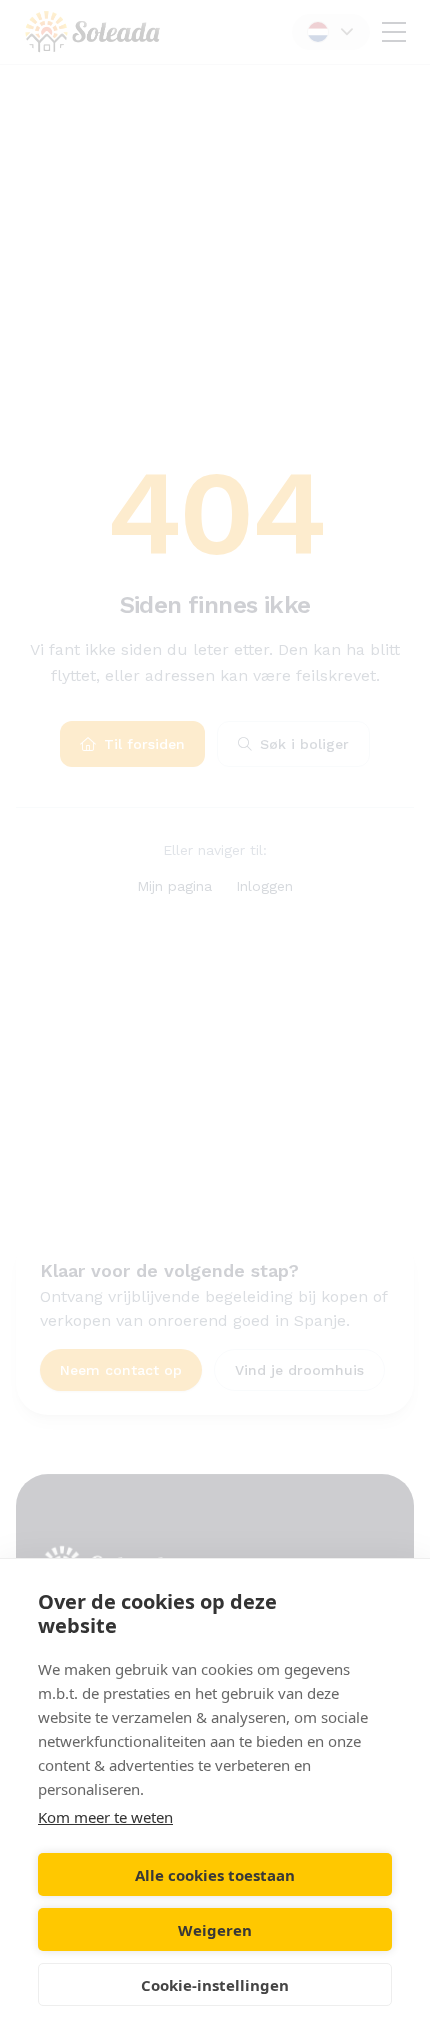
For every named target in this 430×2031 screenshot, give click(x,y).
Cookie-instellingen (215, 1985)
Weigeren (215, 1930)
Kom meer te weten (105, 1817)
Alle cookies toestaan (215, 1875)
